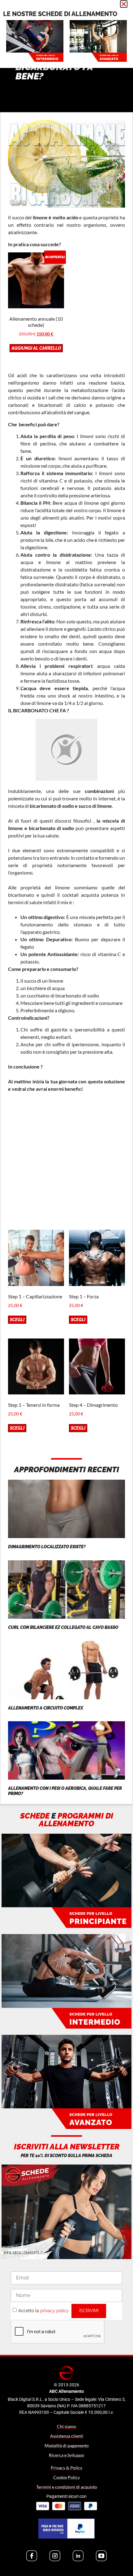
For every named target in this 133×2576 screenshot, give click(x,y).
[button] (124, 4)
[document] (66, 1288)
